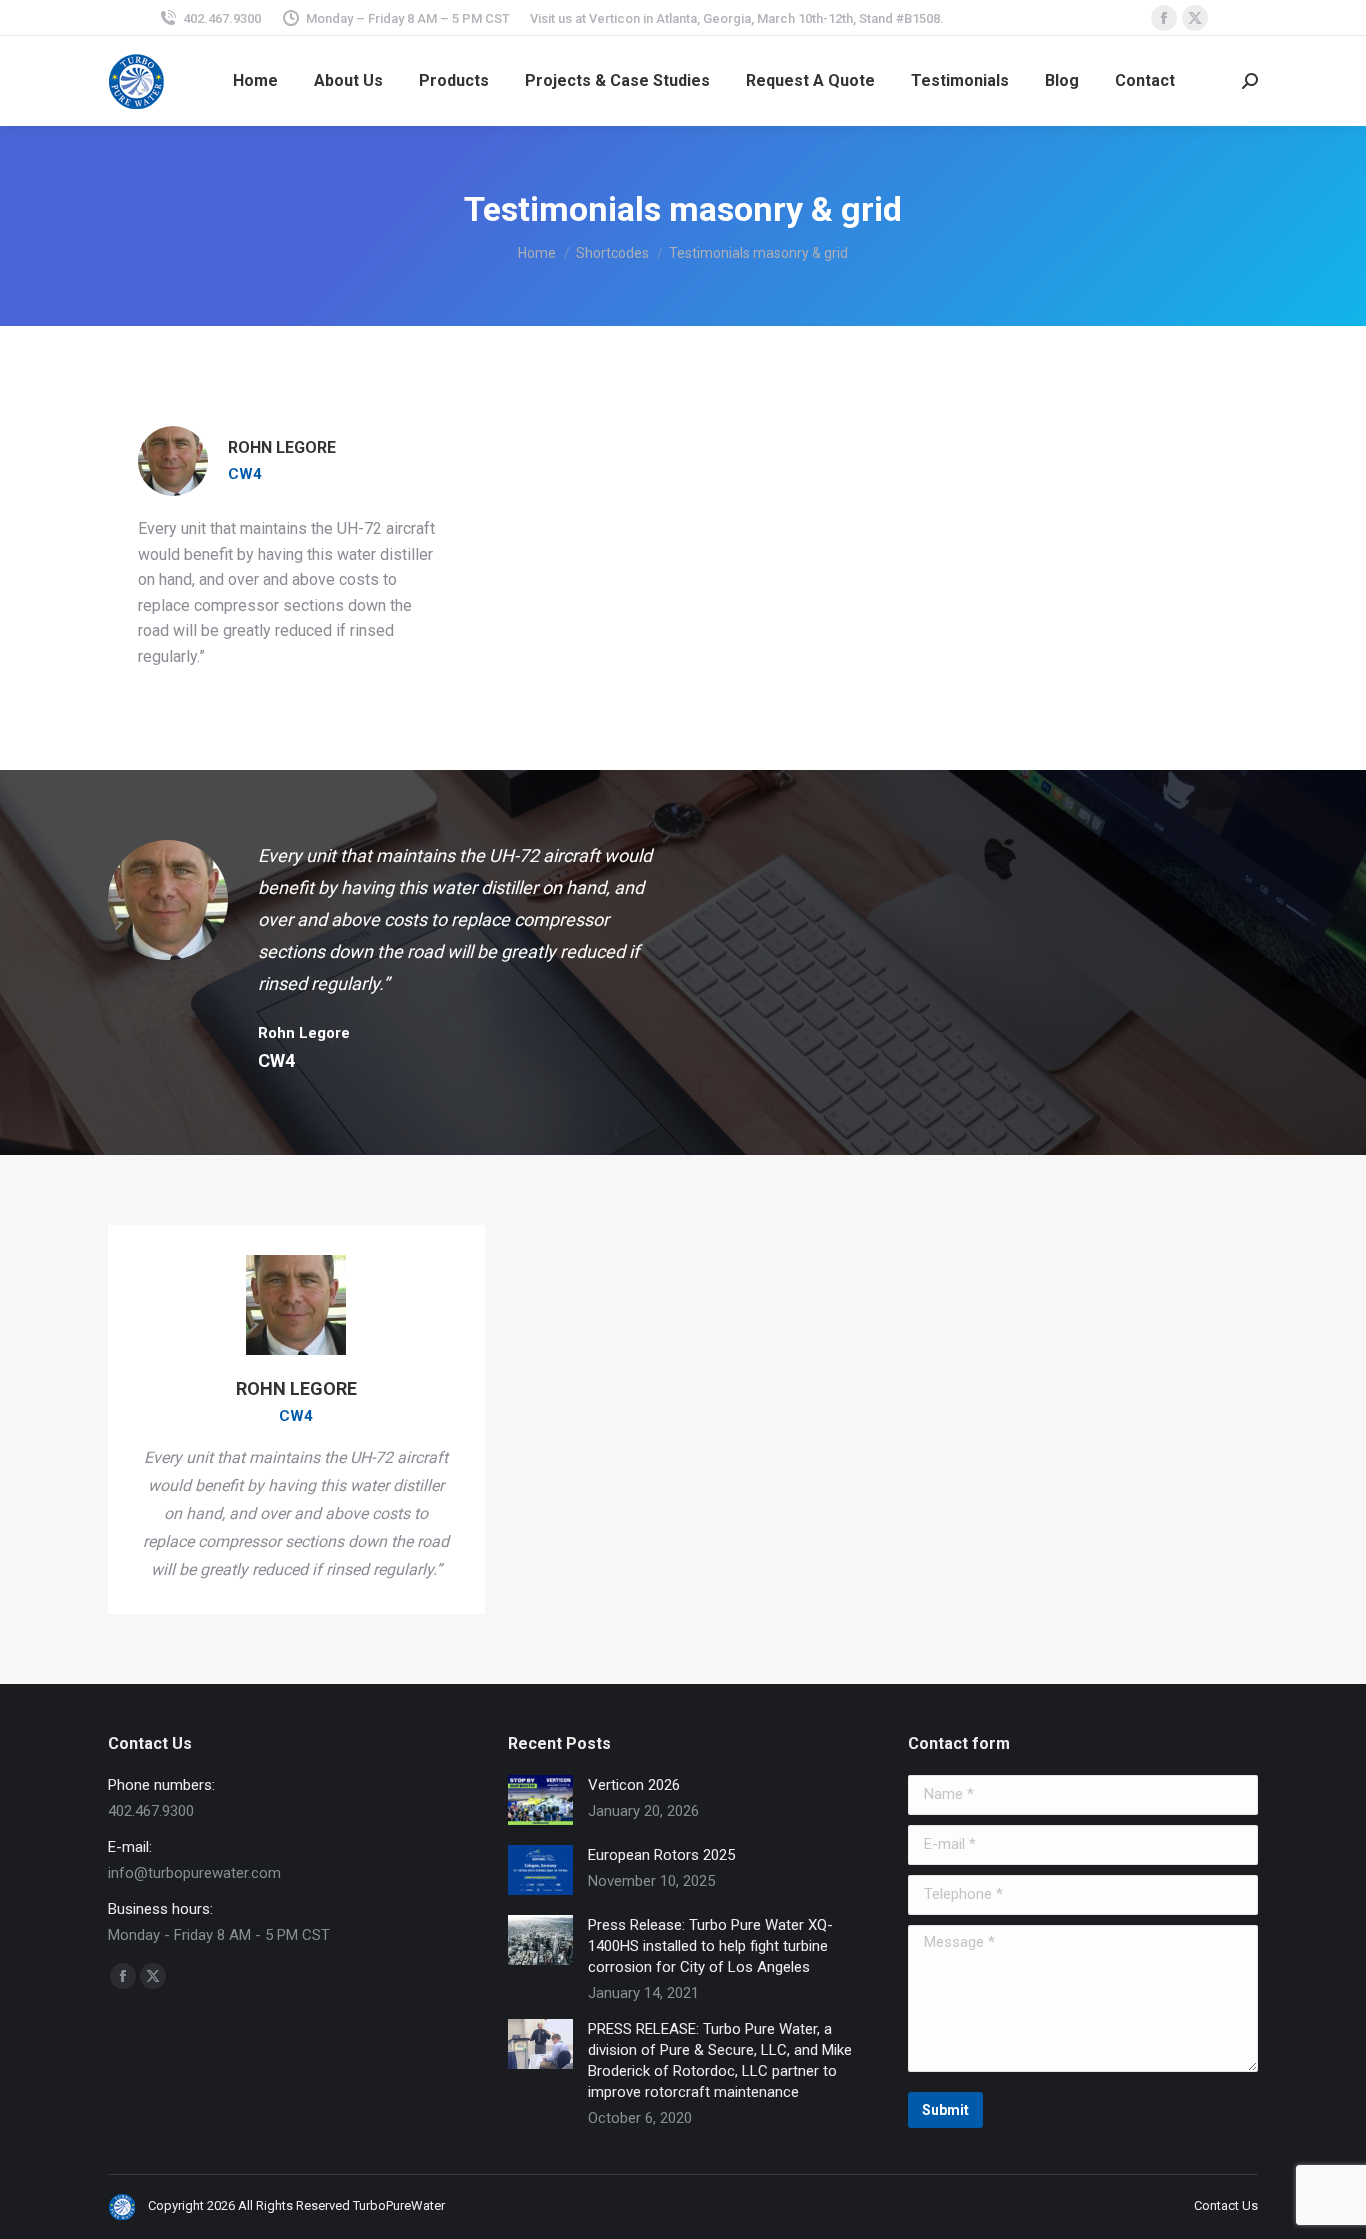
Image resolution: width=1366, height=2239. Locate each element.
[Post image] (540, 1800)
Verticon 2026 (634, 1785)
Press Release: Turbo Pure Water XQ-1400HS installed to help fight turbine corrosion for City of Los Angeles (710, 1946)
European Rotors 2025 (661, 1855)
